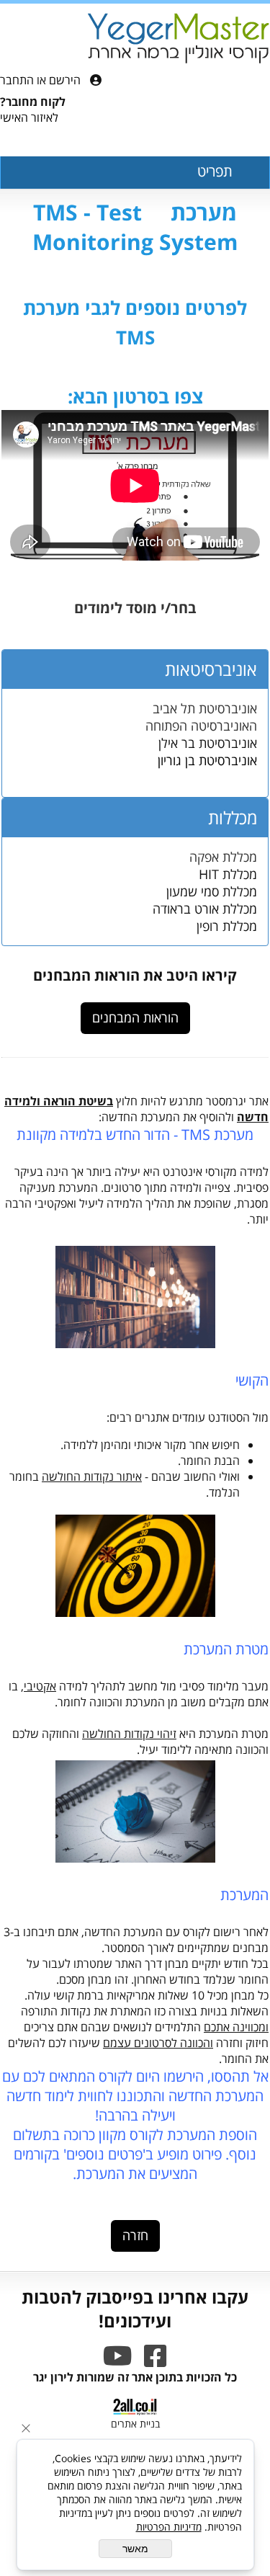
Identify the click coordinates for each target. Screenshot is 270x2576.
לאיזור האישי (29, 117)
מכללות (233, 817)
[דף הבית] (178, 40)
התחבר (17, 80)
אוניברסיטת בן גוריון (207, 760)
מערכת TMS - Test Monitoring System (135, 227)
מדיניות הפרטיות (169, 2527)
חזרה (135, 2236)
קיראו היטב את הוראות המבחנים (135, 975)
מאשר (135, 2549)
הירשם (65, 80)
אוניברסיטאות (211, 669)
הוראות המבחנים (135, 1018)
